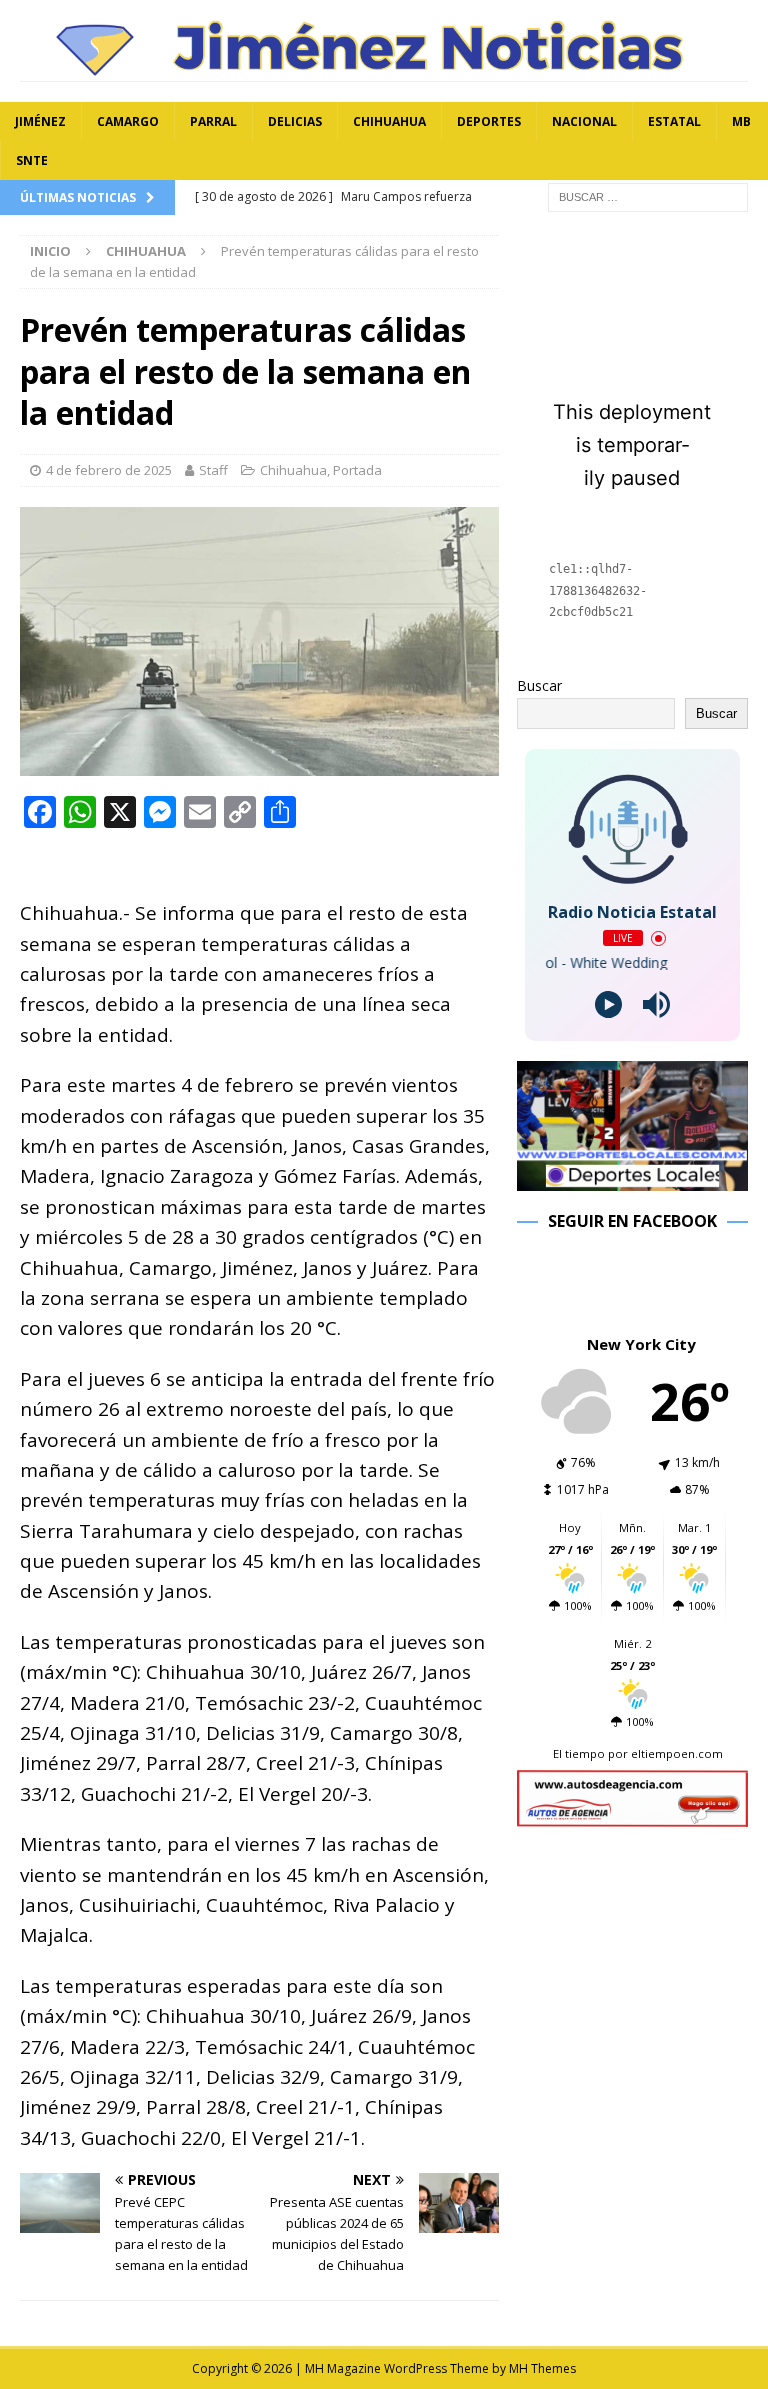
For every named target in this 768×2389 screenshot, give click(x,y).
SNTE (32, 160)
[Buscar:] (648, 196)
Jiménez (40, 121)
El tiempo (579, 1753)
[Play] (608, 1004)
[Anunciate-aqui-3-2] (632, 1815)
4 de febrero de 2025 (109, 470)
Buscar (539, 685)
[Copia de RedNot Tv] (632, 1178)
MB (741, 121)
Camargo (128, 121)
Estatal (674, 121)
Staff (213, 470)
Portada (357, 470)
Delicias (295, 121)
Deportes (489, 121)
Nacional (584, 121)
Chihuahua (389, 121)
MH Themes (542, 2368)
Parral (213, 121)
